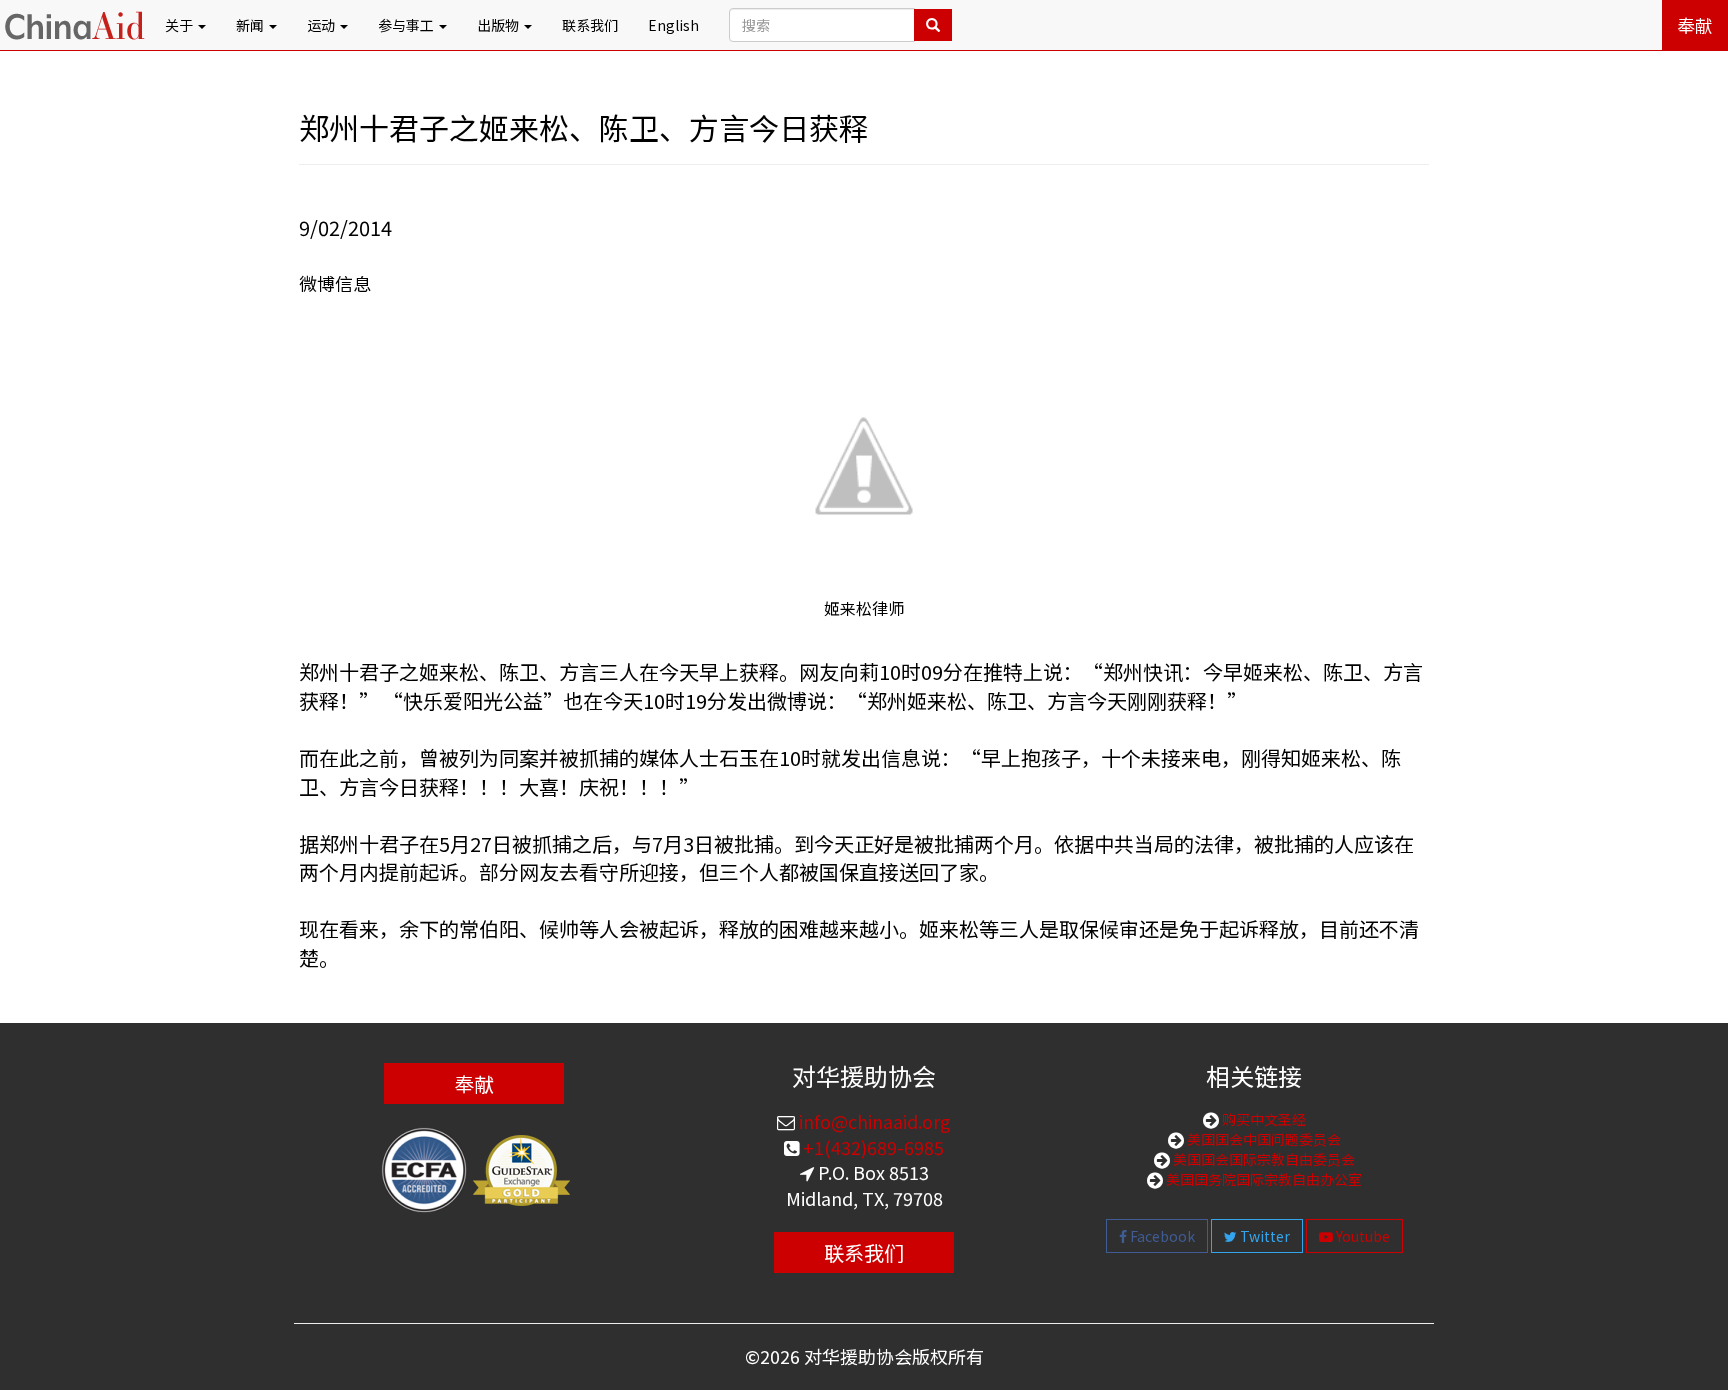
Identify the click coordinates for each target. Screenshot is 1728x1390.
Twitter (1263, 1236)
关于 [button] (180, 25)
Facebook (1161, 1236)
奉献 (1695, 25)
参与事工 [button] (407, 25)
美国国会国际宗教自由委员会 (1262, 1159)
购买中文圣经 (1262, 1119)
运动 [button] (322, 25)
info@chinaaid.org (873, 1121)
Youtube (1361, 1236)
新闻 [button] (251, 25)
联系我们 (590, 25)
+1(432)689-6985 (871, 1147)
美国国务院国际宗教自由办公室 (1262, 1179)
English (673, 25)
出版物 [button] (499, 25)
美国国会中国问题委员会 (1262, 1139)
